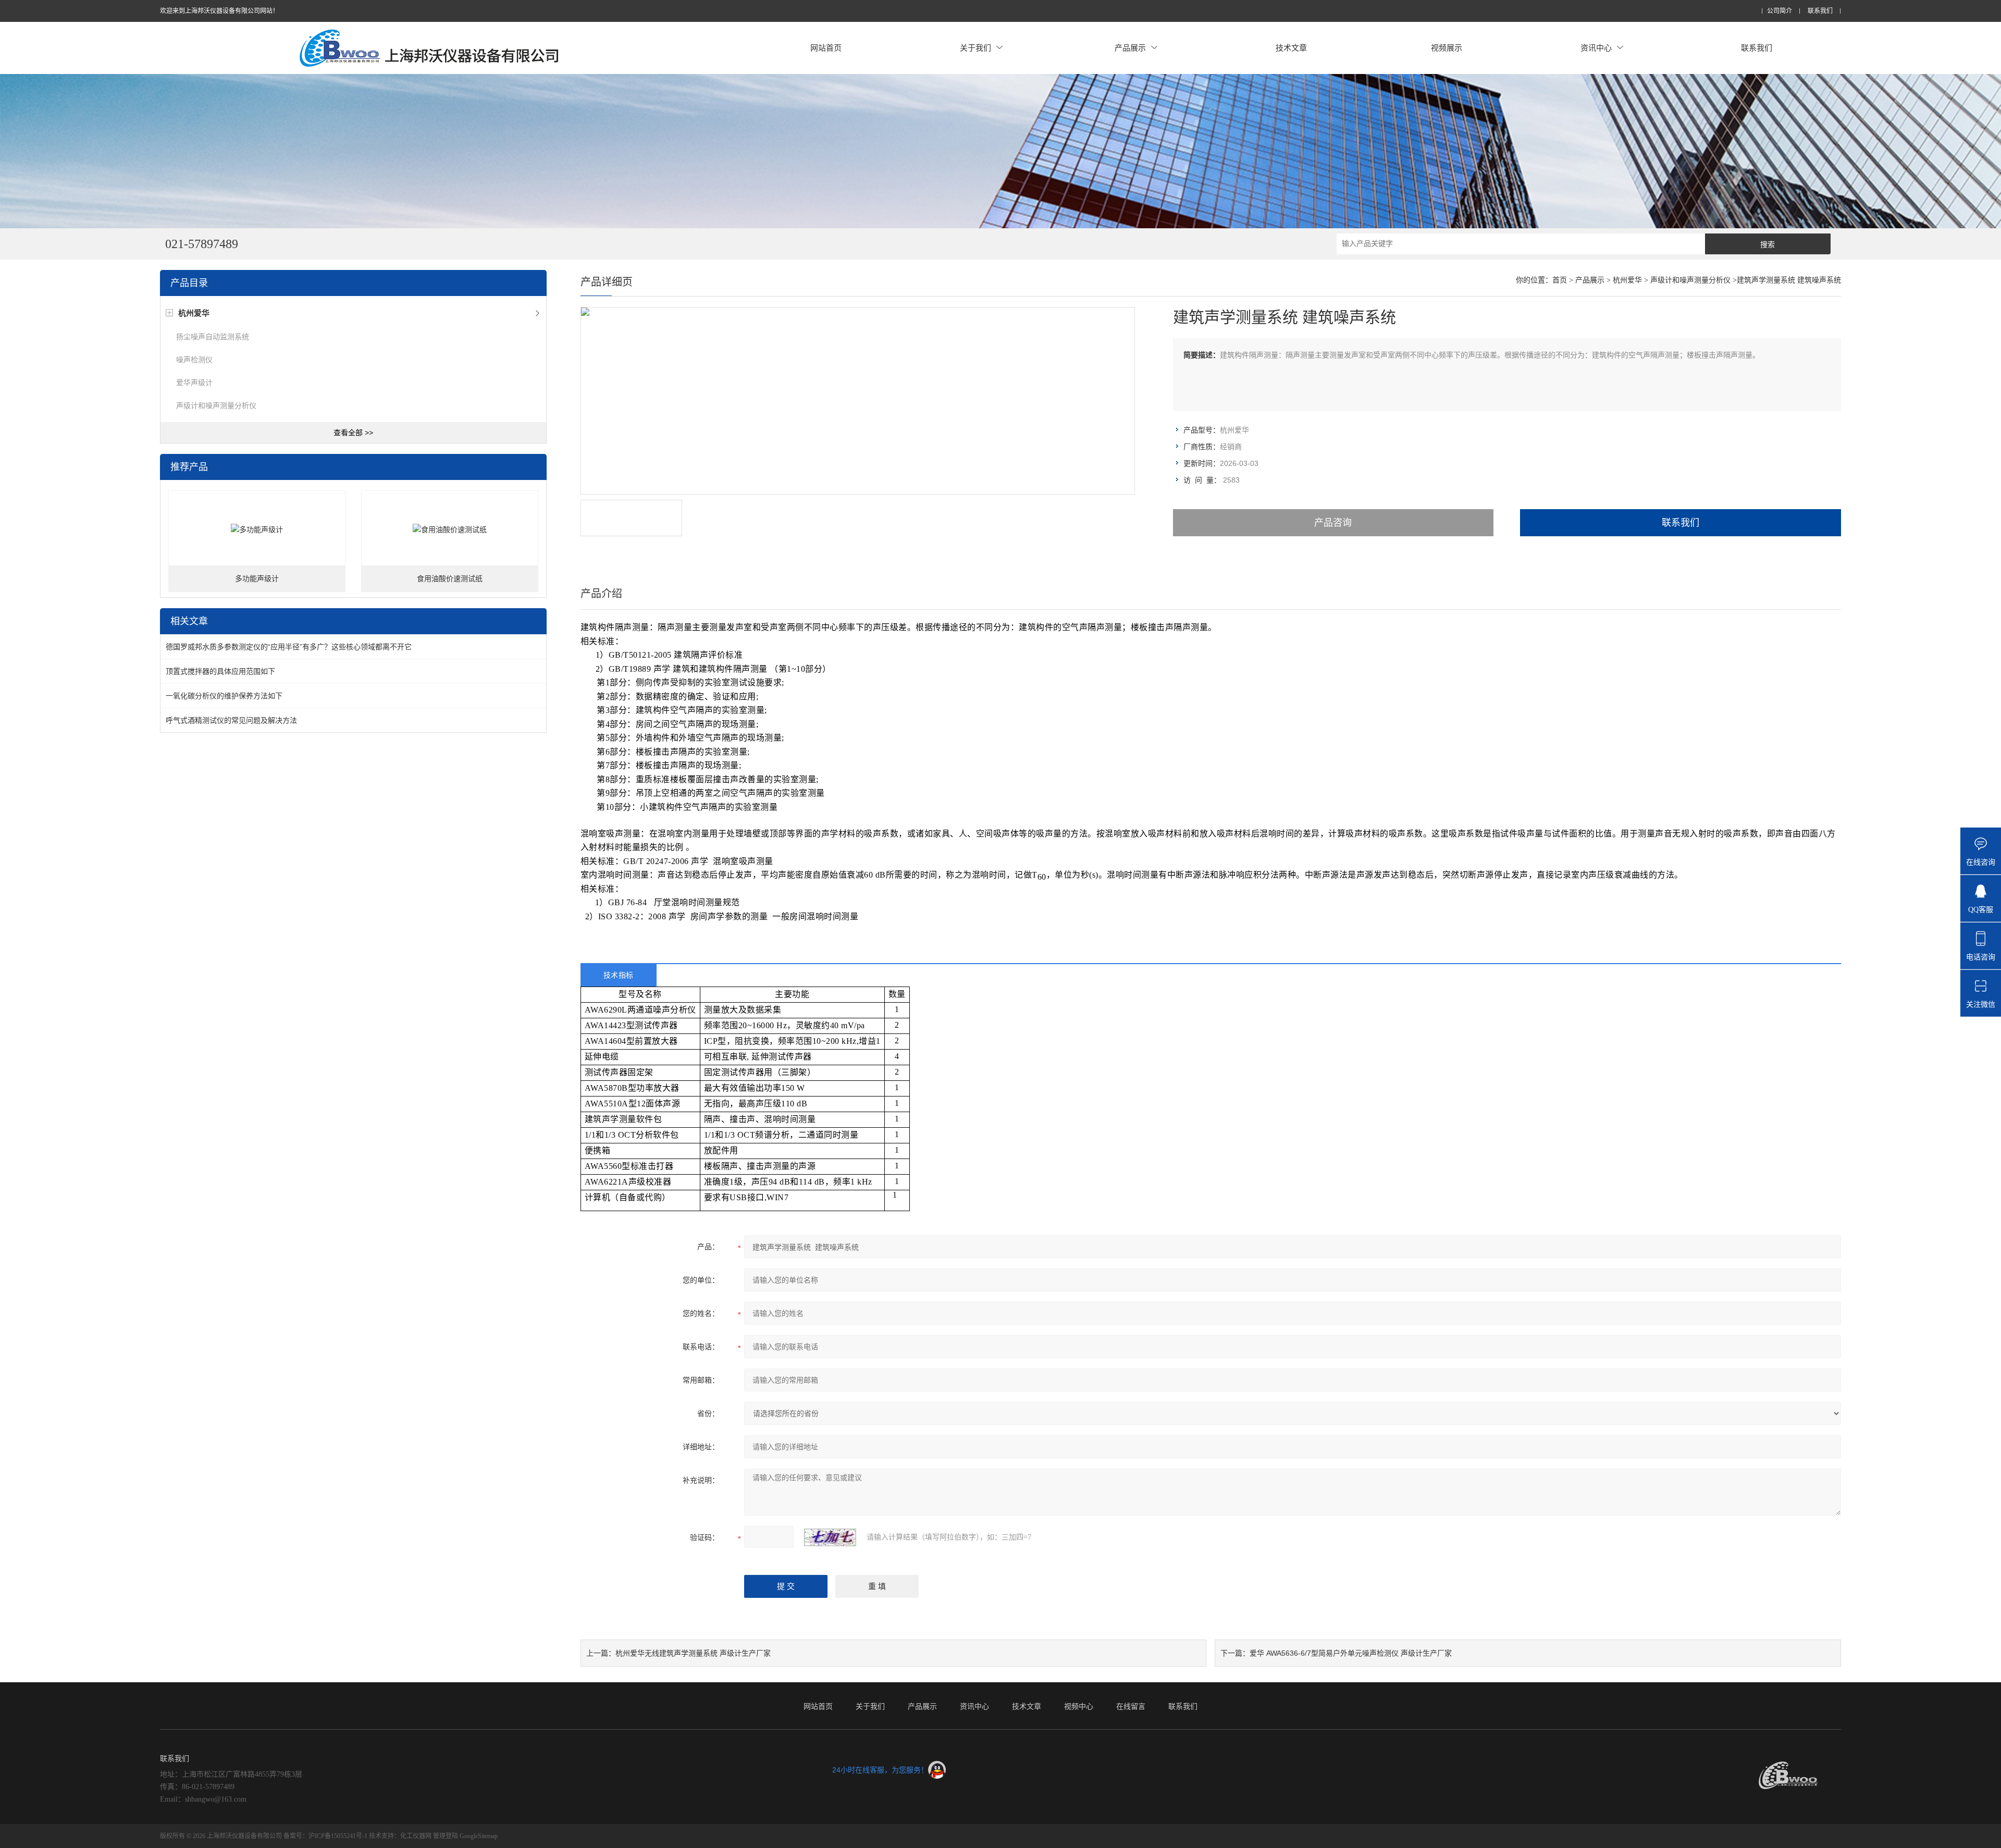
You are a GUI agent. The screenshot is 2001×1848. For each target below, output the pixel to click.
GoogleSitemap (479, 1836)
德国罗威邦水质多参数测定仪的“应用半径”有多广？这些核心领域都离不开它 (289, 647)
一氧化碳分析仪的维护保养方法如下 (224, 696)
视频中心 (1079, 1706)
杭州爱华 (1627, 280)
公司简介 (1780, 11)
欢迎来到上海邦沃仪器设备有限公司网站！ (219, 11)
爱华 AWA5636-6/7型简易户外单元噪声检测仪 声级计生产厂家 (1351, 1653)
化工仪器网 (416, 1836)
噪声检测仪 (194, 360)
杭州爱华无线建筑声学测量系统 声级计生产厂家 (693, 1653)
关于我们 (975, 48)
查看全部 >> (353, 433)
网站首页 (826, 48)
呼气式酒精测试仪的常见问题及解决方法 (231, 720)
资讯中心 (1596, 48)
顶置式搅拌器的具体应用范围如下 (220, 671)
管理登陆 (446, 1836)
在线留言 (1131, 1706)
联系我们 (1820, 11)
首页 (1560, 280)
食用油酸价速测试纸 (450, 579)
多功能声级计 (257, 579)
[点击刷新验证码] (830, 1537)
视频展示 (1447, 48)
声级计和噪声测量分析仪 (216, 405)
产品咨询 (1333, 523)
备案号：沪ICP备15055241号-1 (325, 1836)
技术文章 (1291, 48)
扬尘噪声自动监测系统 (213, 337)
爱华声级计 (194, 383)
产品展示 (1130, 48)
